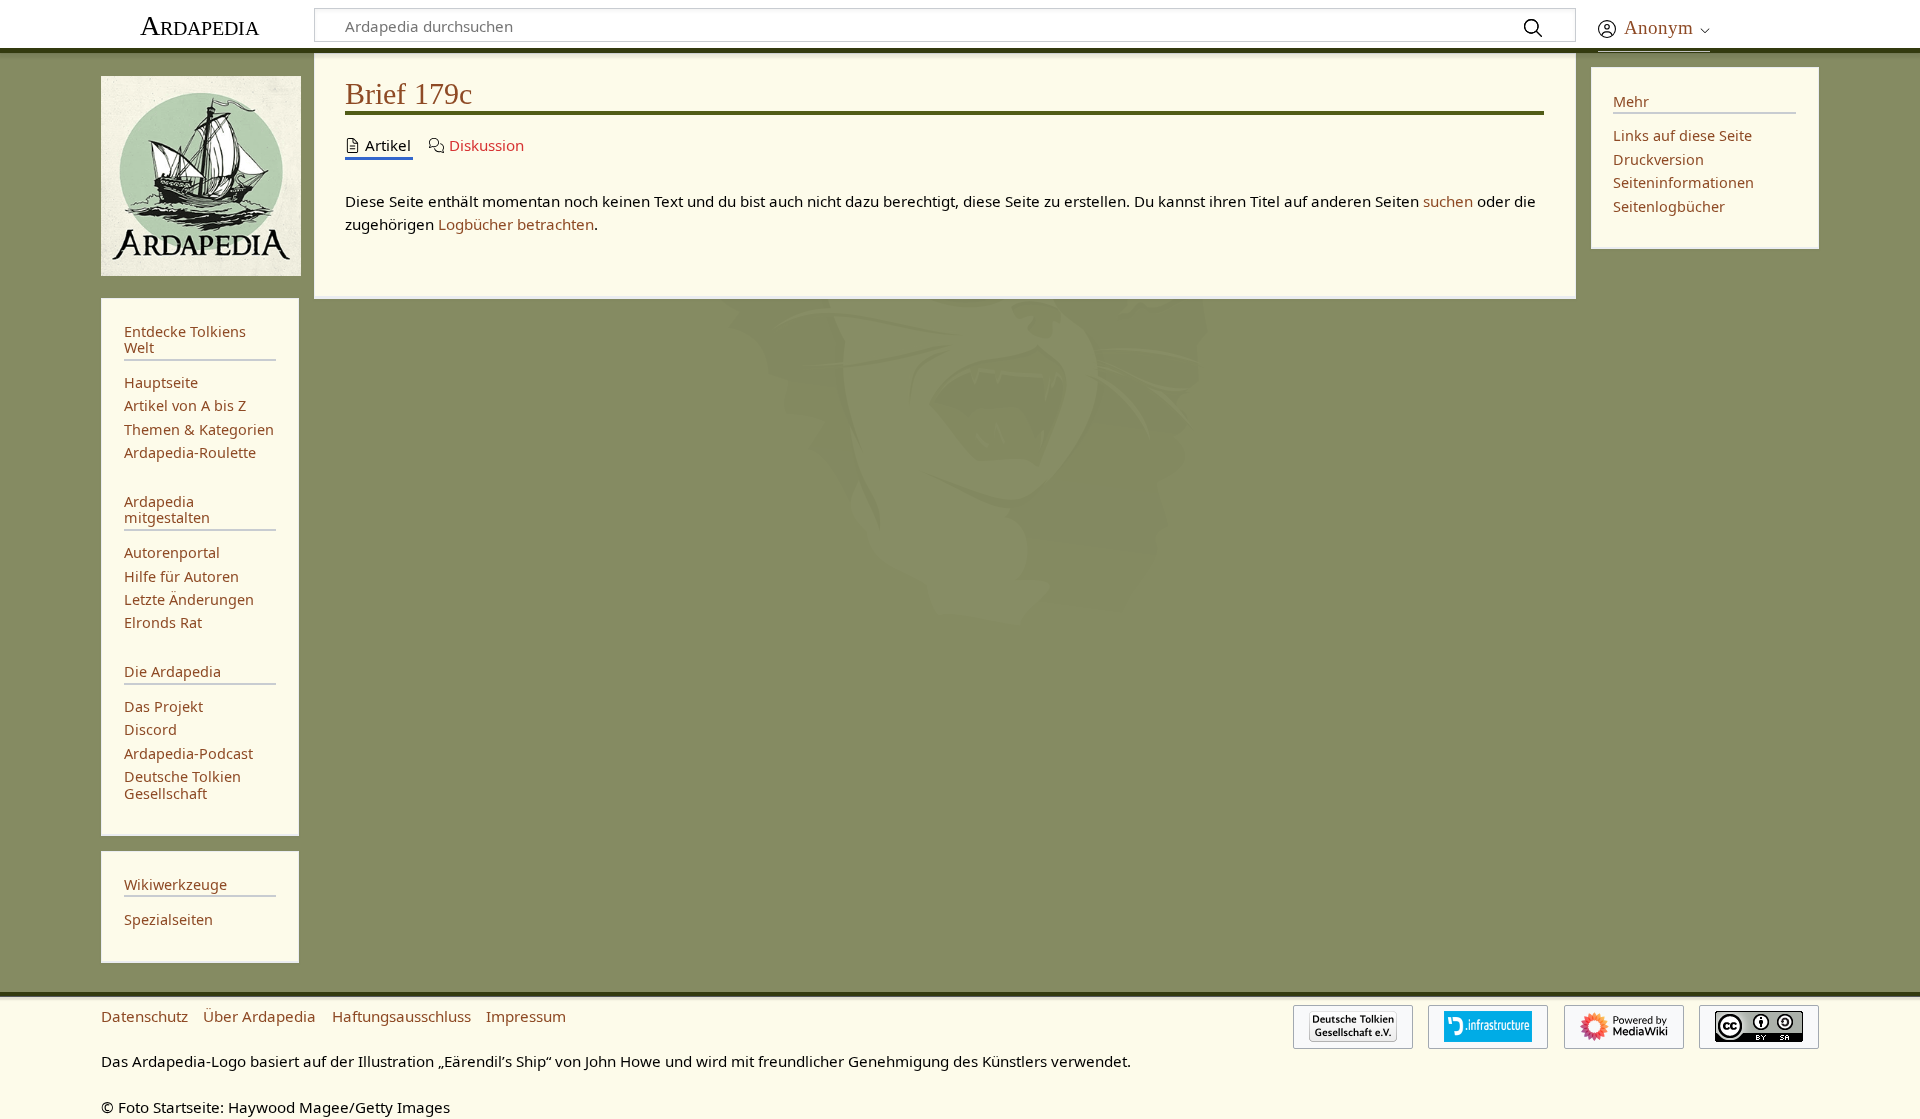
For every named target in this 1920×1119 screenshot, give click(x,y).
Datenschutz (144, 1016)
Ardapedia (199, 25)
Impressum (526, 1016)
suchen (1448, 201)
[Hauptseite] (200, 173)
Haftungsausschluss (401, 1016)
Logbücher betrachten (516, 224)
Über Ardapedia (259, 1016)
